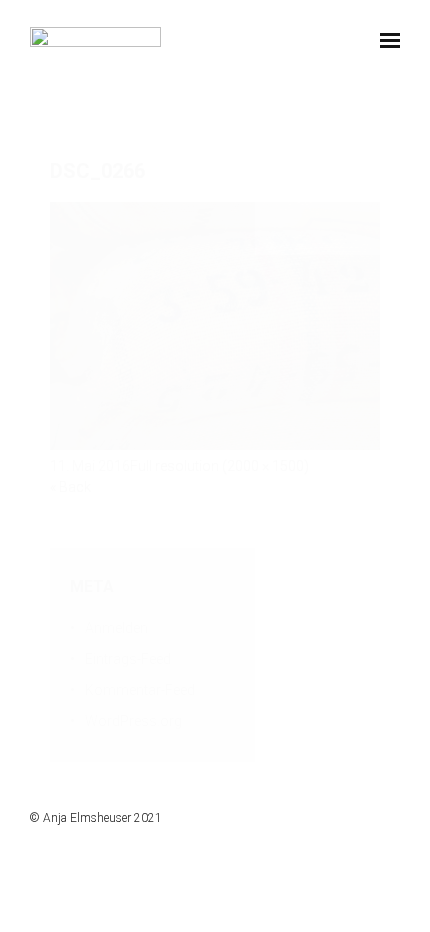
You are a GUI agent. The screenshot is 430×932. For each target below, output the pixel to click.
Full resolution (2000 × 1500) (219, 466)
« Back (70, 487)
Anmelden (116, 628)
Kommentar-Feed (140, 690)
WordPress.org (133, 721)
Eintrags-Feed (128, 659)
